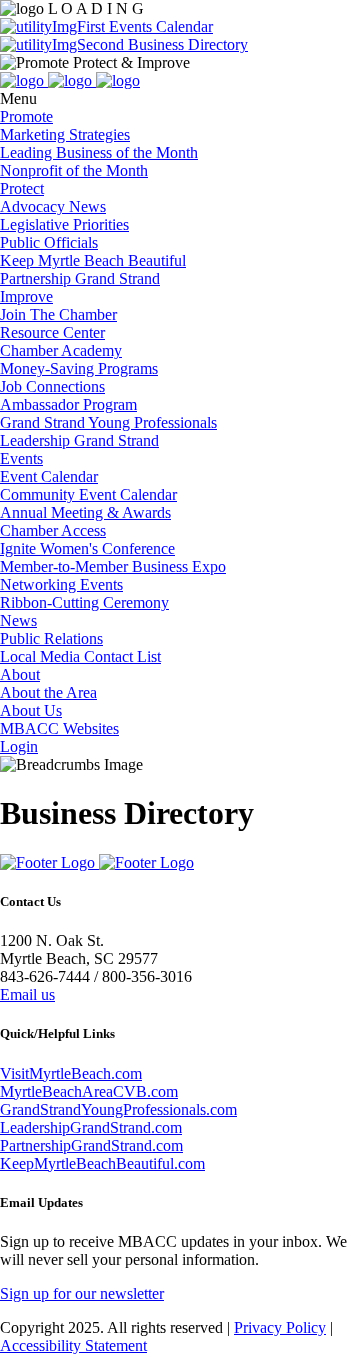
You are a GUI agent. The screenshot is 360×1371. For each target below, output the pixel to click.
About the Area (48, 692)
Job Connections (52, 386)
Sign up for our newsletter (82, 1293)
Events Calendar (159, 26)
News (18, 620)
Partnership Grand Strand (80, 278)
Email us (27, 994)
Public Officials (49, 242)
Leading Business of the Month (99, 152)
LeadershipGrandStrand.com (91, 1127)
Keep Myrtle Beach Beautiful (93, 260)
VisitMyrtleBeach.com (71, 1073)
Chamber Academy (61, 350)
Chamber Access (53, 530)
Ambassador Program (68, 404)
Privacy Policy (280, 1327)
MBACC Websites (59, 728)
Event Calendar (49, 476)
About (20, 674)
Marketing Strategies (65, 134)
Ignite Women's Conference (87, 548)
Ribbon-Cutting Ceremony (84, 602)
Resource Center (52, 332)
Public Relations (51, 638)
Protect (22, 188)
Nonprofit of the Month (74, 170)
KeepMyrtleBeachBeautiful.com (102, 1163)
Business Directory (186, 44)
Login (19, 746)
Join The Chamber (58, 314)
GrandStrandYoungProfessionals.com (118, 1109)
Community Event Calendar (88, 494)
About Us (31, 710)
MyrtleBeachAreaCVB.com (89, 1091)
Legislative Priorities (64, 224)
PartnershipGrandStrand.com (91, 1145)
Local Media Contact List (80, 656)
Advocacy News (53, 206)
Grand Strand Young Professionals (108, 422)
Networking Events (61, 584)
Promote (26, 116)
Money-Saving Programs (79, 368)
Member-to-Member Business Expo (113, 566)
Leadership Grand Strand (79, 440)
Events (21, 458)
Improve (26, 296)
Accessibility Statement (73, 1345)
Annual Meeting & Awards (85, 512)
